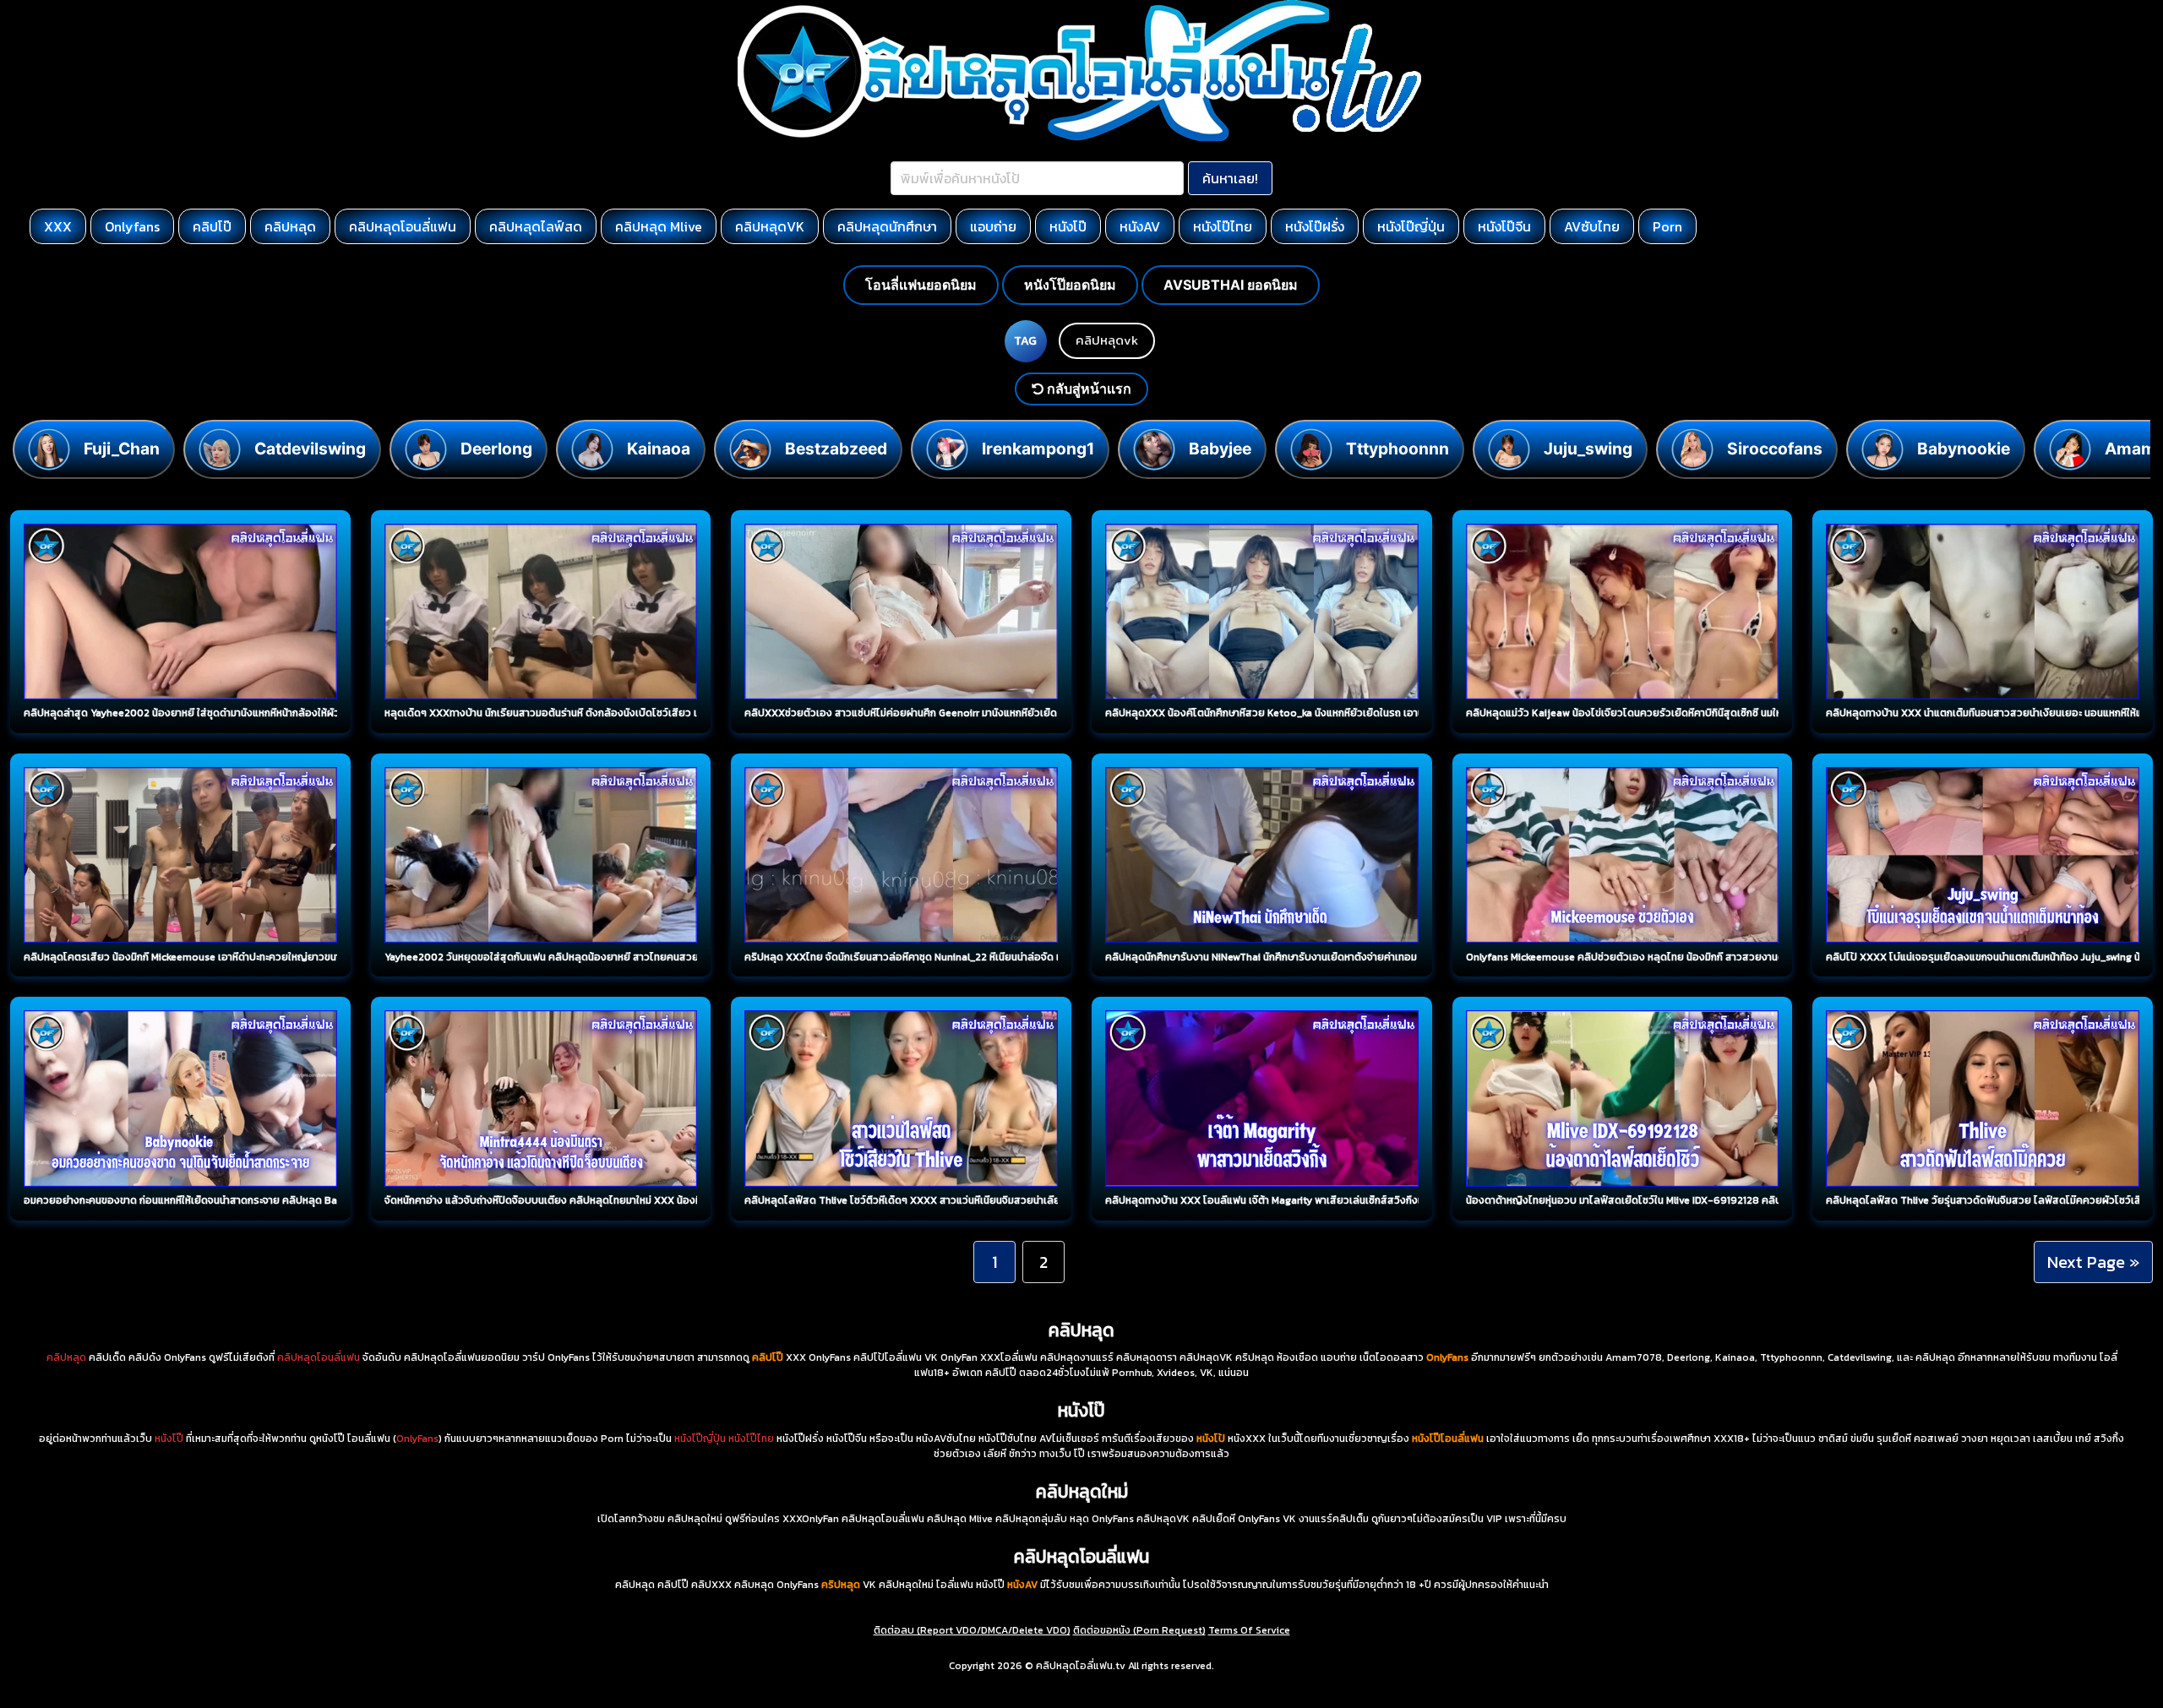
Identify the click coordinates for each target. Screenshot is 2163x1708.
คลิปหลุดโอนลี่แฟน (403, 226)
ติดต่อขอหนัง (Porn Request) (1139, 1630)
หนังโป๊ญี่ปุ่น (1411, 226)
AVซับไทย (1592, 226)
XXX (58, 226)
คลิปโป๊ (212, 226)
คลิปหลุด (290, 226)
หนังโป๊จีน (1504, 226)
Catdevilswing (310, 449)
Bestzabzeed (836, 449)
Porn (1667, 226)
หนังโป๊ (1068, 226)
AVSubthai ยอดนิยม (1231, 285)
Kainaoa (659, 449)
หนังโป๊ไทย (1223, 226)
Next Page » (2093, 1262)
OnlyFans (417, 1439)
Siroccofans (1775, 449)
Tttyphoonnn (1398, 449)
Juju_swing (1588, 449)
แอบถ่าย (993, 226)
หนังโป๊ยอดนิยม (1070, 285)
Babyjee (1220, 449)
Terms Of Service (1249, 1630)
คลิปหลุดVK (770, 226)
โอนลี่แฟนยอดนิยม (921, 285)
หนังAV (1140, 226)
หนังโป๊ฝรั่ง (1315, 226)
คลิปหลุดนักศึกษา (887, 226)
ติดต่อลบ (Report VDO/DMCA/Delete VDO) (972, 1630)
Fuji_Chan (122, 449)
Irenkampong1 (1038, 449)
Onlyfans (132, 226)
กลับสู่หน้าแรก (1087, 389)
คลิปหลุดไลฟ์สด (536, 226)
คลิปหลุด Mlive (659, 226)
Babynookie (1964, 449)
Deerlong (496, 449)
